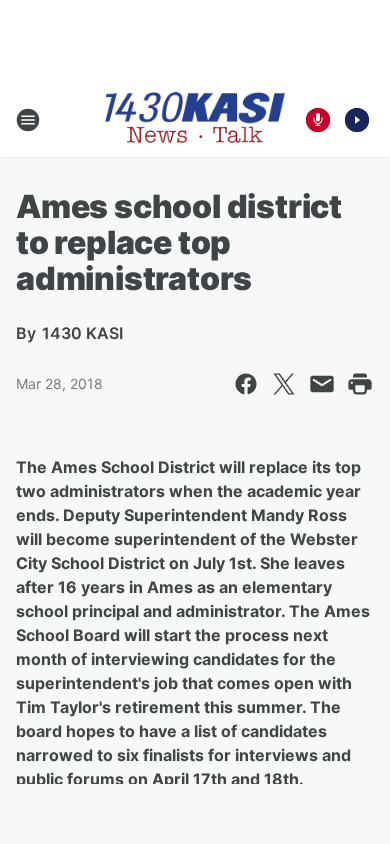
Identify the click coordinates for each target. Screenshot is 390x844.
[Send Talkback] (318, 120)
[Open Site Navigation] (28, 120)
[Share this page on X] (284, 384)
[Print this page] (360, 384)
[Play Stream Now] (357, 120)
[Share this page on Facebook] (246, 384)
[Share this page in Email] (322, 384)
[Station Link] (195, 119)
